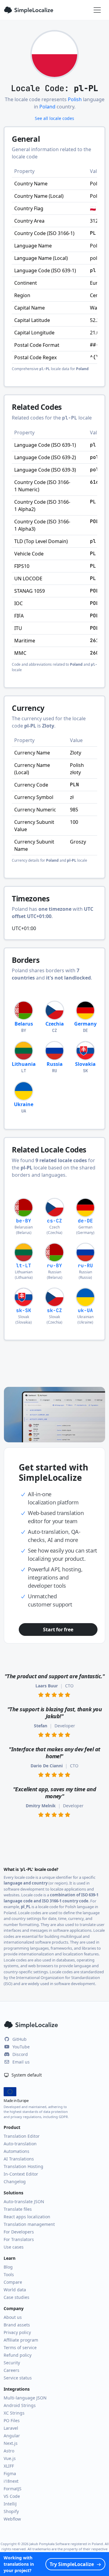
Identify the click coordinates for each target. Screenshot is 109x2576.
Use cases (14, 2247)
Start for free (58, 1629)
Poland (47, 107)
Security (12, 2363)
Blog (8, 2267)
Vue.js (10, 2458)
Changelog (15, 2181)
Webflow (12, 2519)
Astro (9, 2451)
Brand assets (17, 2325)
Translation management (29, 2224)
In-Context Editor (21, 2174)
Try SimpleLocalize (72, 2564)
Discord (20, 2054)
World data (15, 2290)
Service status (18, 2378)
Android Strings (20, 2405)
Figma (10, 2473)
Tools (9, 2274)
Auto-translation (20, 2144)
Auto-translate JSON (24, 2201)
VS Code (12, 2496)
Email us (21, 2062)
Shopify (11, 2511)
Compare (13, 2282)
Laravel (11, 2428)
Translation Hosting (23, 2166)
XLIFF (9, 2466)
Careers (12, 2370)
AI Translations (19, 2159)
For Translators (19, 2239)
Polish (75, 99)
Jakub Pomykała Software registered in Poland (66, 2544)
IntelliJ (10, 2504)
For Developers (19, 2232)
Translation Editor (22, 2136)
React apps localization (27, 2217)
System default (26, 2075)
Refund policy (18, 2355)
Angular (12, 2436)
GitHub (20, 2039)
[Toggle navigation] (97, 10)
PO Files (12, 2420)
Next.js (11, 2443)
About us (13, 2317)
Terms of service (20, 2347)
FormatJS (13, 2489)
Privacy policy (17, 2332)
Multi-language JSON (25, 2398)
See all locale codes (54, 118)
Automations (17, 2151)
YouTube (21, 2047)
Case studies (17, 2297)
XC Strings (14, 2413)
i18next (11, 2481)
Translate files (18, 2209)
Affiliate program (21, 2340)
